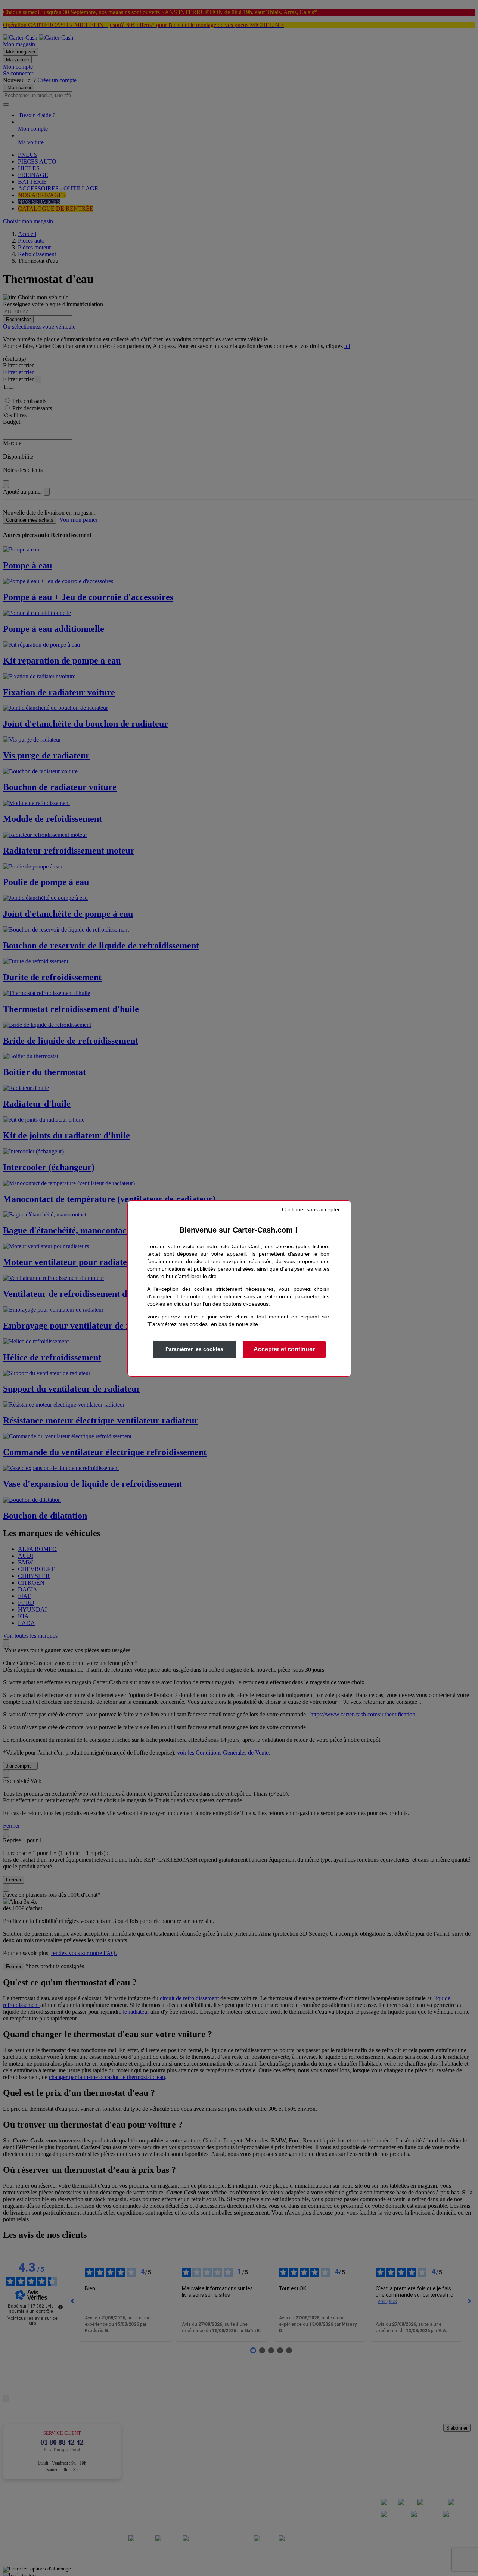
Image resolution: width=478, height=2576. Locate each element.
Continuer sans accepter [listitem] (311, 1209)
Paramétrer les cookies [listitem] (194, 1349)
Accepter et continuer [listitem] (284, 1349)
